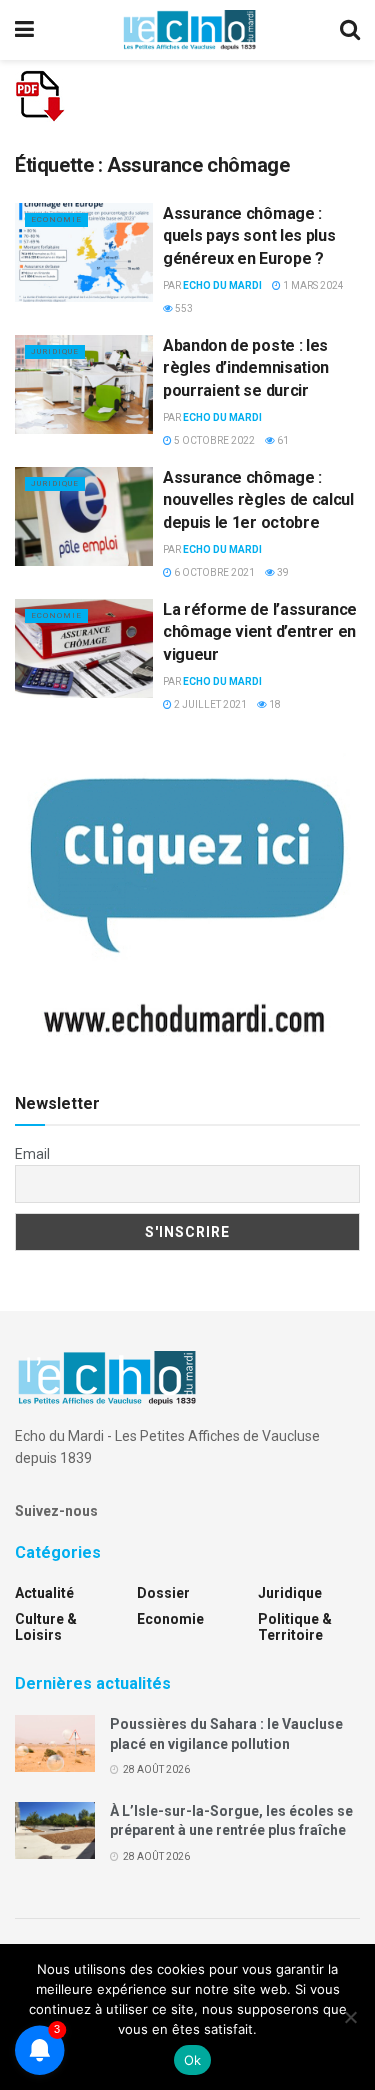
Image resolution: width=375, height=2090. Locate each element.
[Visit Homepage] (189, 30)
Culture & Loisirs (46, 1627)
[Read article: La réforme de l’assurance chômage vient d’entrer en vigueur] (84, 648)
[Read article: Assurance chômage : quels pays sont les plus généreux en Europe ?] (84, 252)
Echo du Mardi (222, 285)
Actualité (44, 1593)
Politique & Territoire (295, 1627)
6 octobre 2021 (213, 572)
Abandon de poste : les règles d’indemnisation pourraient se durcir (246, 368)
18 (274, 704)
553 (183, 308)
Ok (193, 2060)
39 (282, 572)
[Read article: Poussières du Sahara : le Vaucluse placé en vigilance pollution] (55, 1743)
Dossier (163, 1593)
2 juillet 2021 (209, 704)
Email (32, 1154)
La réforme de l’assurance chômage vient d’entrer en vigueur (260, 632)
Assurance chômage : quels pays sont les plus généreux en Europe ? (249, 236)
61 (282, 440)
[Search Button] (350, 30)
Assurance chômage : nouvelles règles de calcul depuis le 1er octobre (258, 500)
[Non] (350, 2017)
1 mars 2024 (312, 285)
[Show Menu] (24, 30)
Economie (56, 219)
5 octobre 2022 (213, 440)
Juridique (55, 351)
